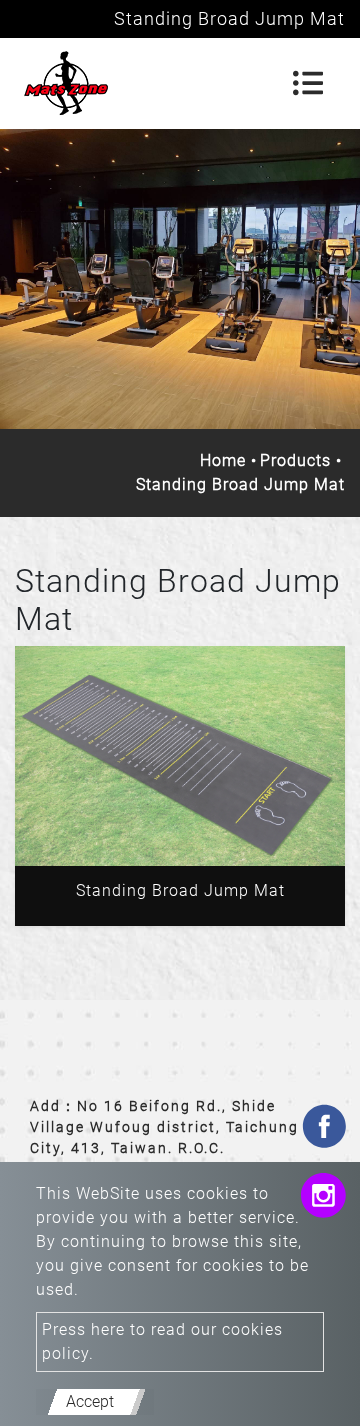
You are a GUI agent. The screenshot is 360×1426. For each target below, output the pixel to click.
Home (223, 460)
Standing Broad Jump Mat (180, 890)
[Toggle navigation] (308, 83)
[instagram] (323, 1198)
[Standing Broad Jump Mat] (180, 756)
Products (295, 460)
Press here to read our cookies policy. (162, 1341)
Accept (90, 1401)
